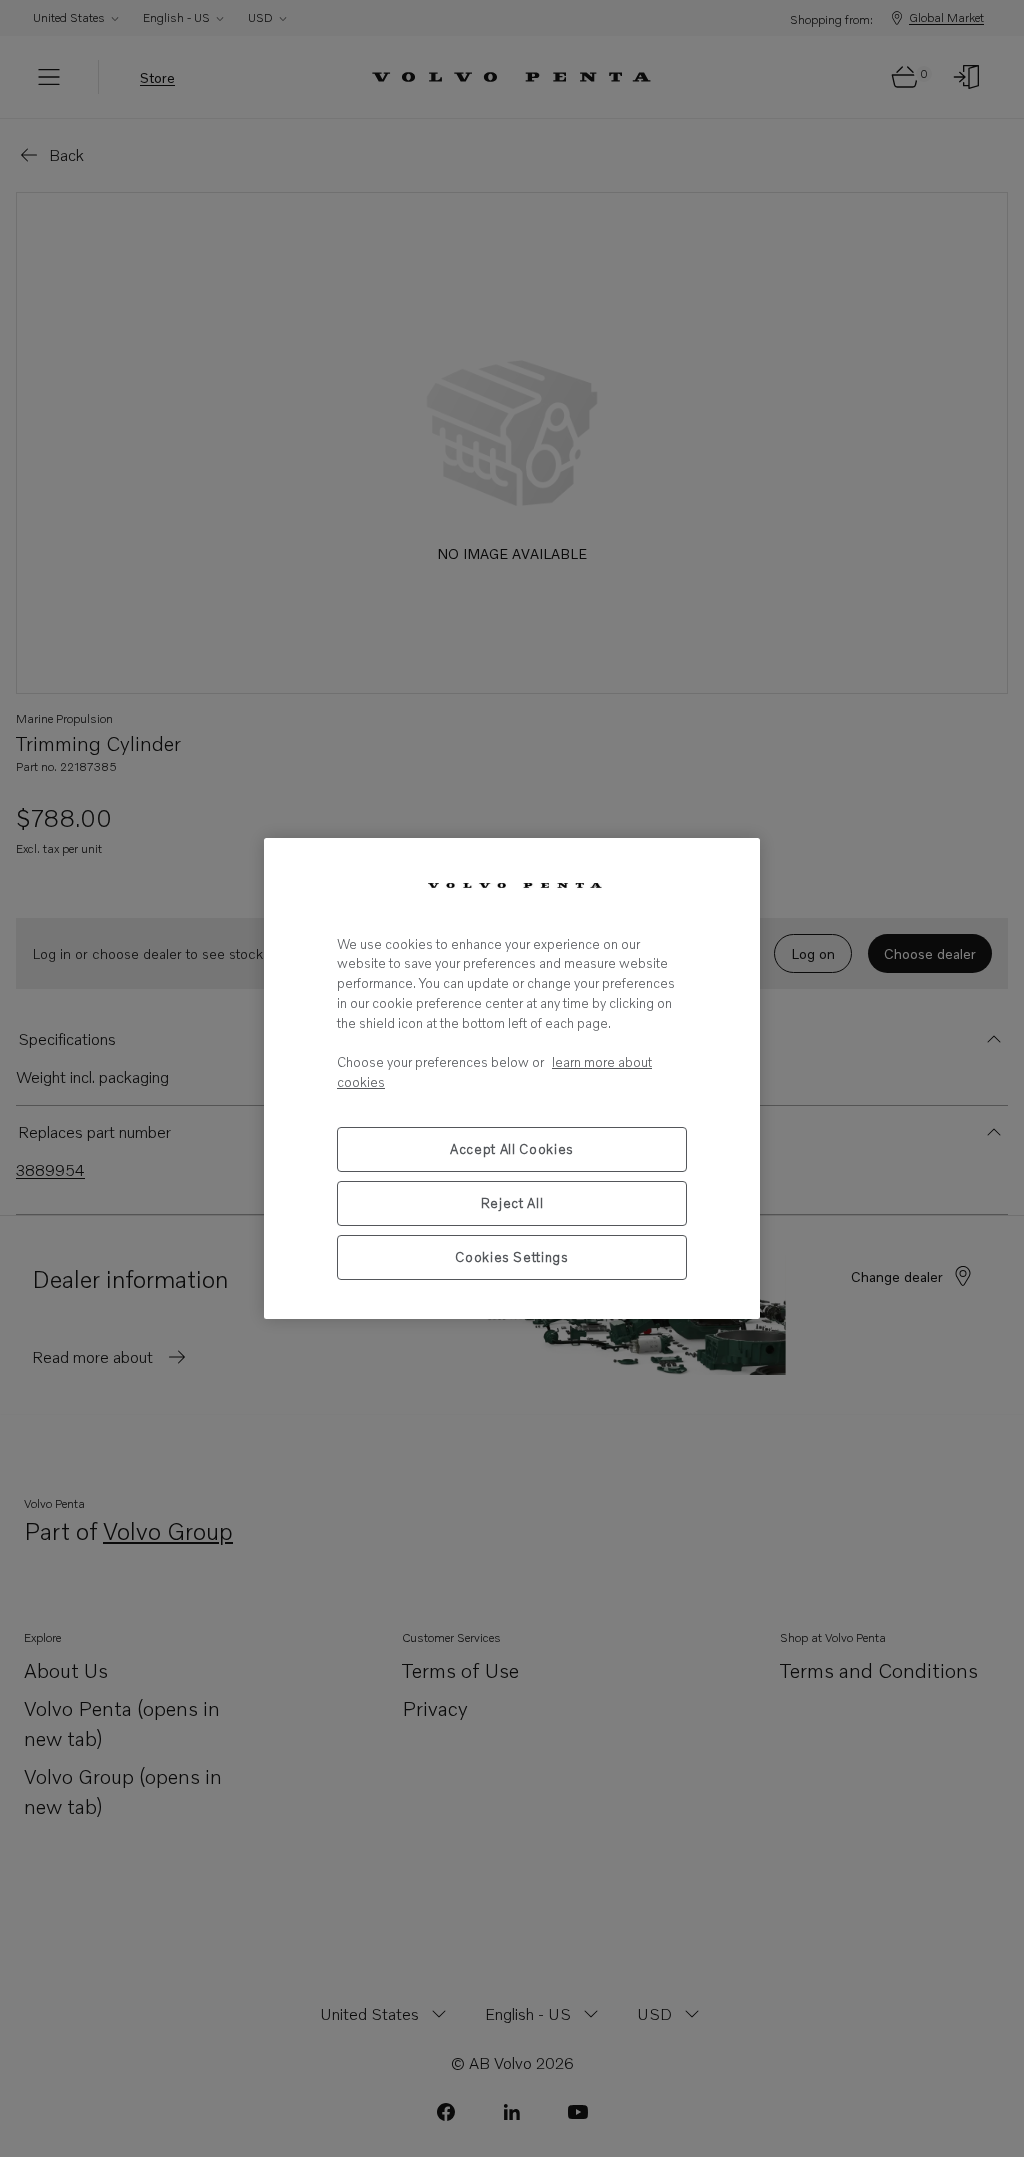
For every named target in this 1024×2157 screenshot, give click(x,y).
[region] (512, 1078)
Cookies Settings (512, 1257)
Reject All (512, 1203)
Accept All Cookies (512, 1149)
